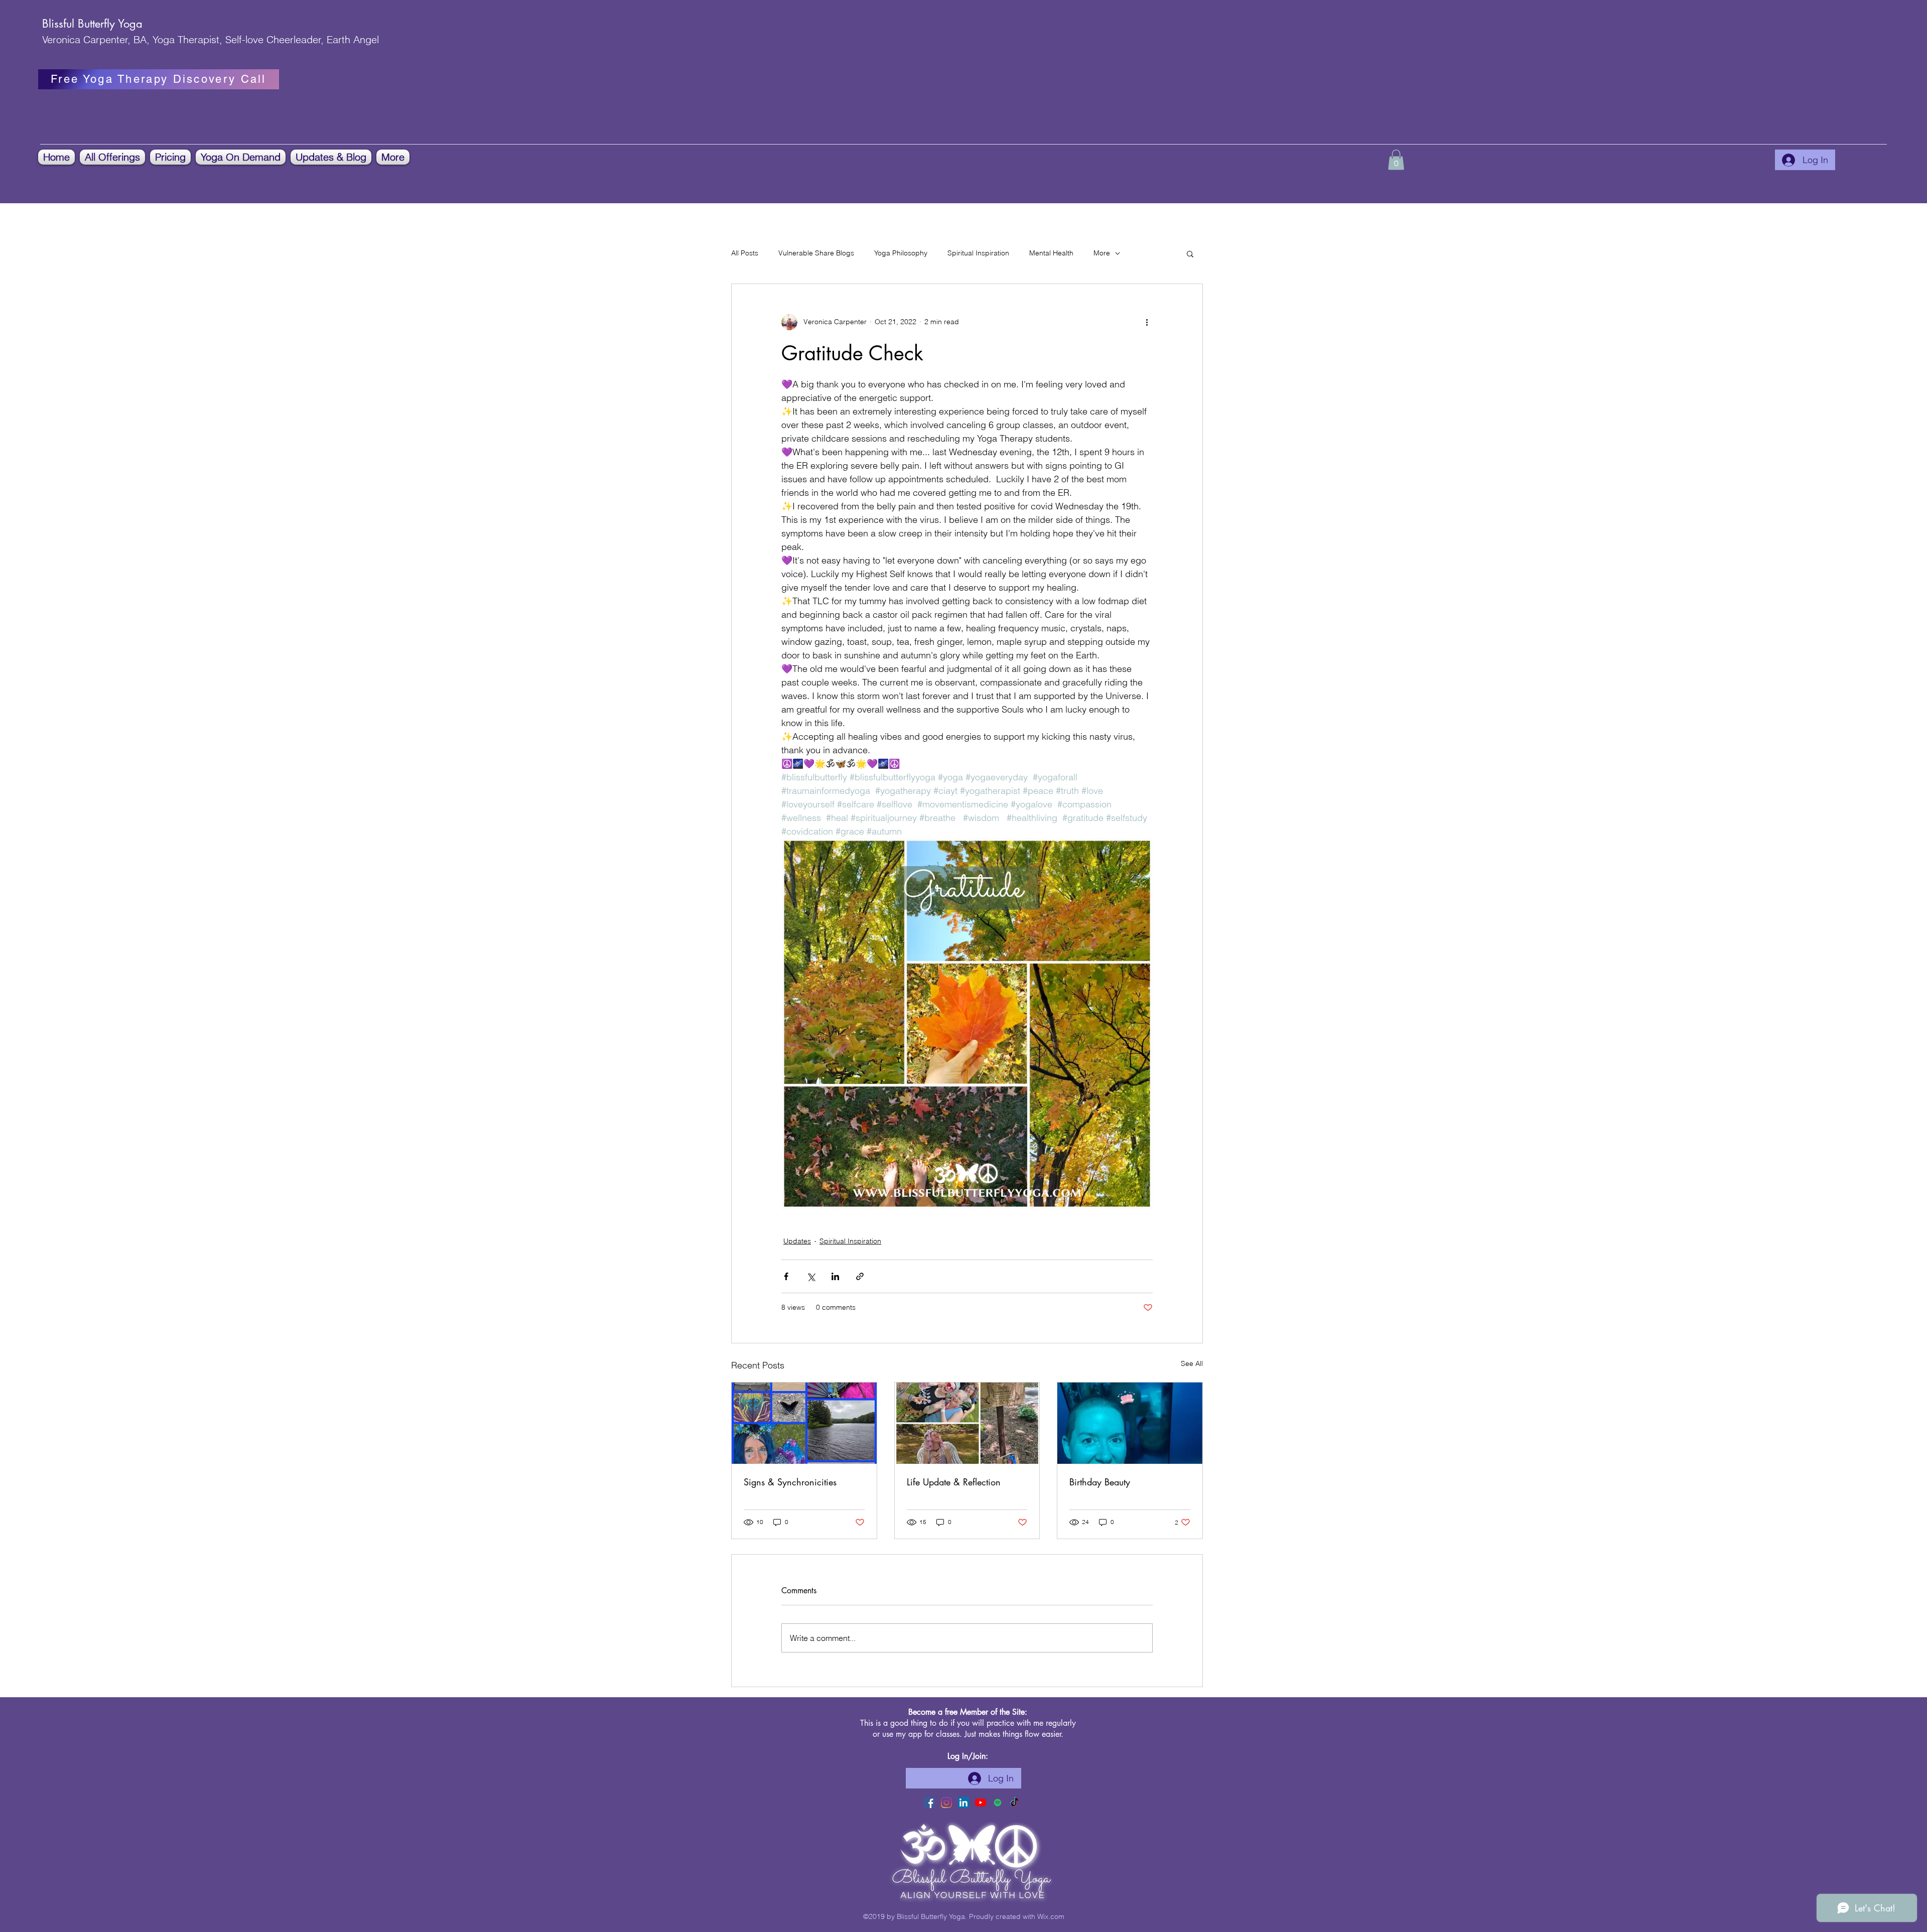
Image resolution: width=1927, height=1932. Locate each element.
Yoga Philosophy (901, 253)
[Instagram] (946, 1803)
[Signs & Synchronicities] (804, 1423)
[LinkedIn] (963, 1803)
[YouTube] (981, 1803)
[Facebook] (929, 1803)
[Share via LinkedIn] (835, 1276)
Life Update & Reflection (954, 1482)
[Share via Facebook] (786, 1276)
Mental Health (1051, 253)
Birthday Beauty (1100, 1482)
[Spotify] (998, 1803)
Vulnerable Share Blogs (816, 253)
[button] (112, 157)
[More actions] (1147, 322)
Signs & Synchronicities (790, 1482)
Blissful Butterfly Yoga (92, 24)
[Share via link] (860, 1276)
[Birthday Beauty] (1130, 1423)
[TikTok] (1015, 1803)
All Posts (745, 253)
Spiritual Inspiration (978, 253)
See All (1192, 1363)
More (1102, 253)
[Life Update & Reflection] (967, 1423)
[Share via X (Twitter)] (811, 1276)
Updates (797, 1241)
